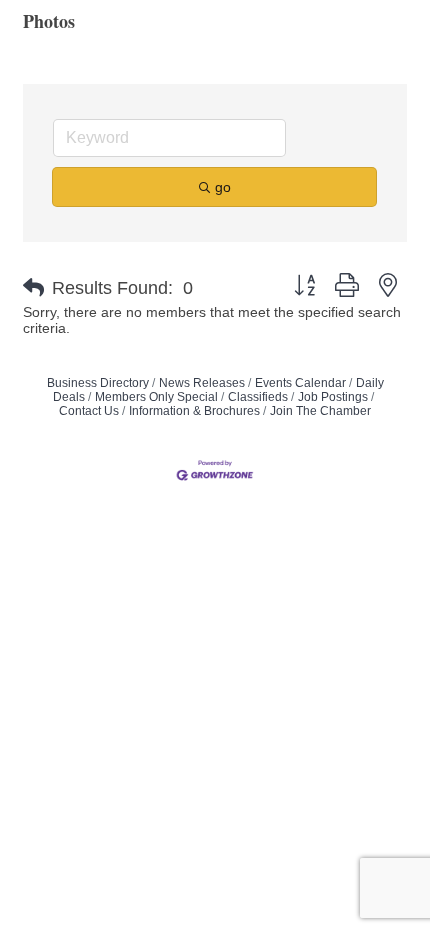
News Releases (202, 383)
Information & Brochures (194, 411)
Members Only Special (156, 397)
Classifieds (258, 397)
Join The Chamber (320, 411)
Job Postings (333, 397)
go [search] (223, 187)
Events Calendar (300, 383)
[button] (33, 288)
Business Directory (98, 383)
